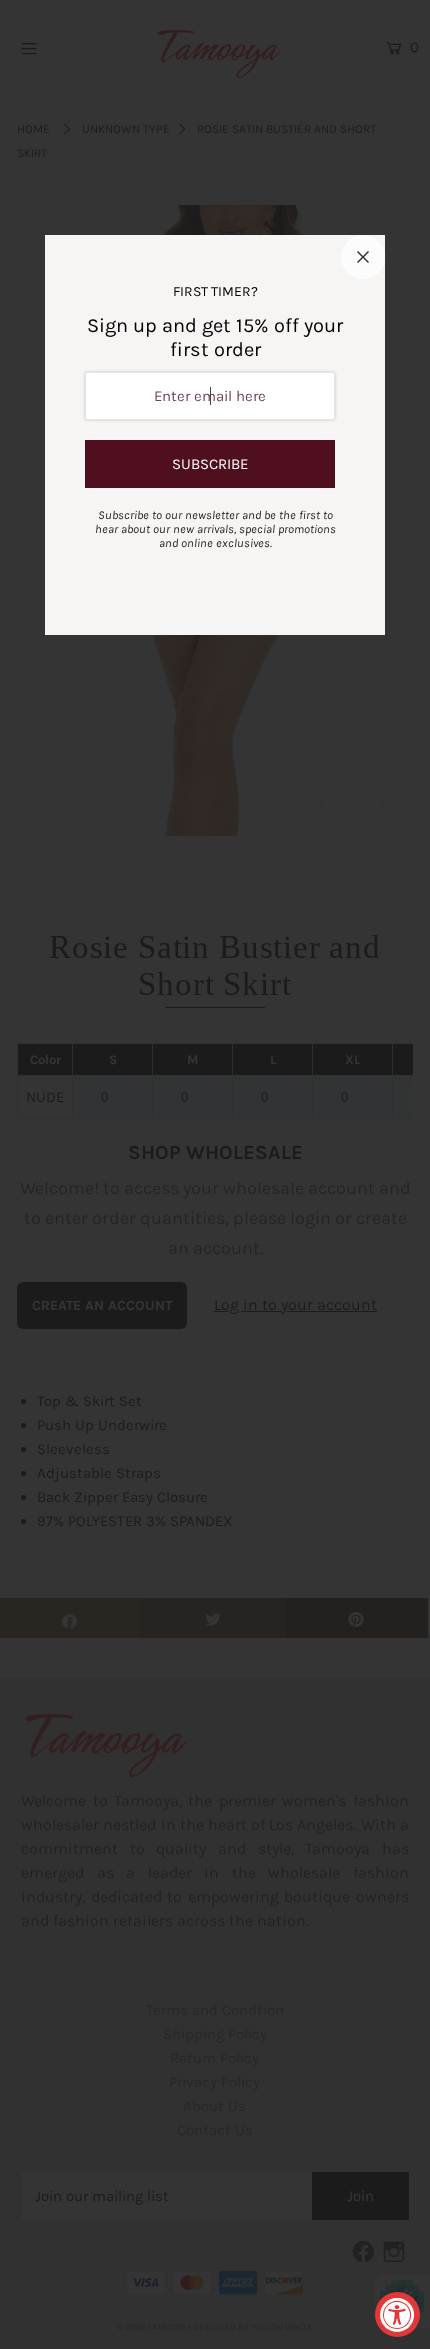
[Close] (363, 257)
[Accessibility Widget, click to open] (397, 2314)
